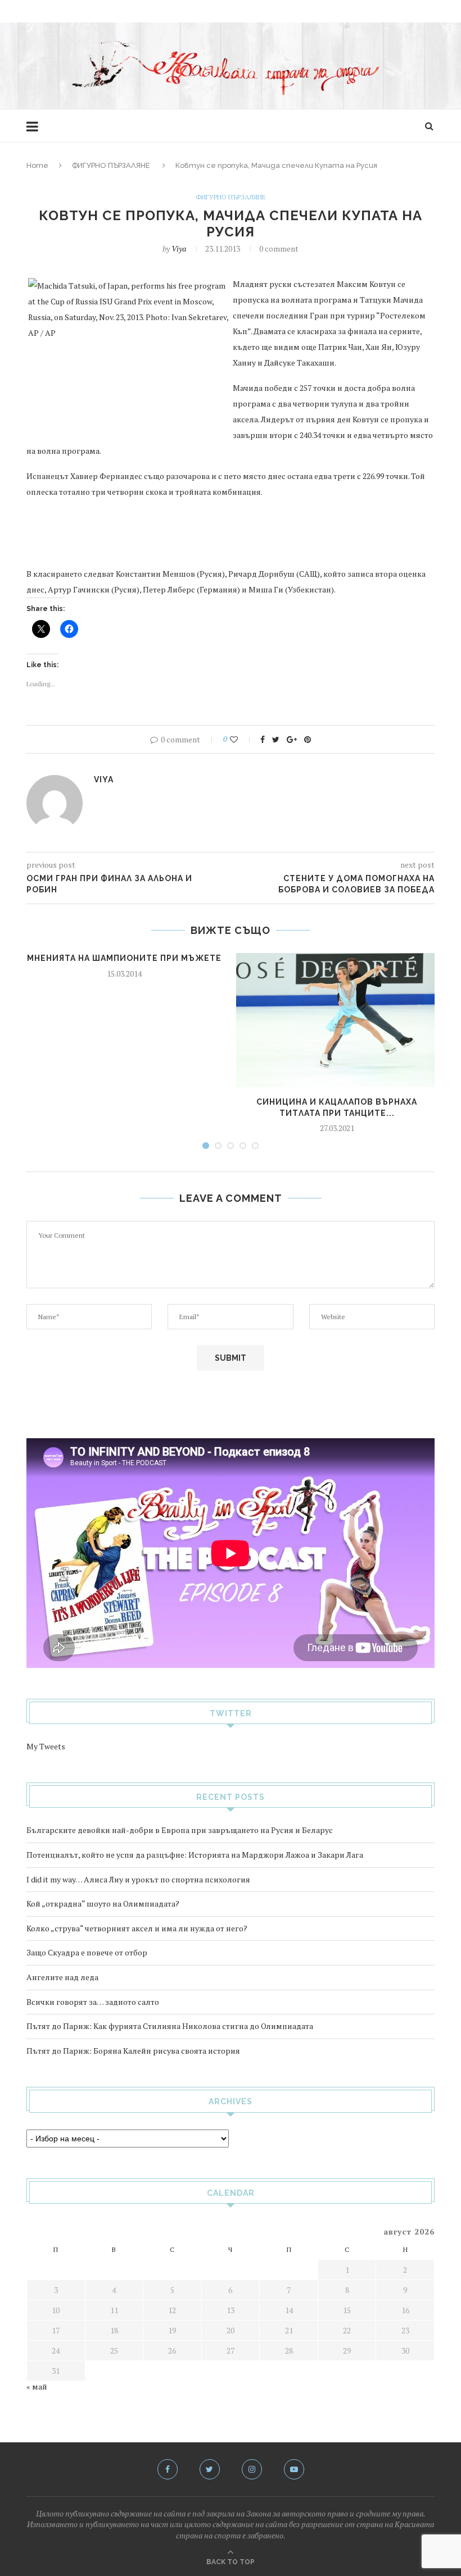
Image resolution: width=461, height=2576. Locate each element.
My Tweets (46, 1746)
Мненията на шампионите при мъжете (124, 958)
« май (37, 2386)
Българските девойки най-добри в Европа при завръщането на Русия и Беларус (180, 1830)
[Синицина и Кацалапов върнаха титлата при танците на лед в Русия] (337, 1020)
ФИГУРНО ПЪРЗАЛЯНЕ (111, 165)
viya (179, 249)
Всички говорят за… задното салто (93, 2002)
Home (37, 165)
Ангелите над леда (62, 1977)
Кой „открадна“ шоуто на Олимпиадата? (103, 1903)
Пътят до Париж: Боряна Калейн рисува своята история (133, 2051)
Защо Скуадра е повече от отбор (87, 1952)
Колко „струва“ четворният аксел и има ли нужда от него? (137, 1928)
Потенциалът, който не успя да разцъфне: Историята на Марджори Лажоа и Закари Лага (195, 1855)
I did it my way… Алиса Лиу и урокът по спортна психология (138, 1879)
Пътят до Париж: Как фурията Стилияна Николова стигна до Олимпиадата (170, 2026)
